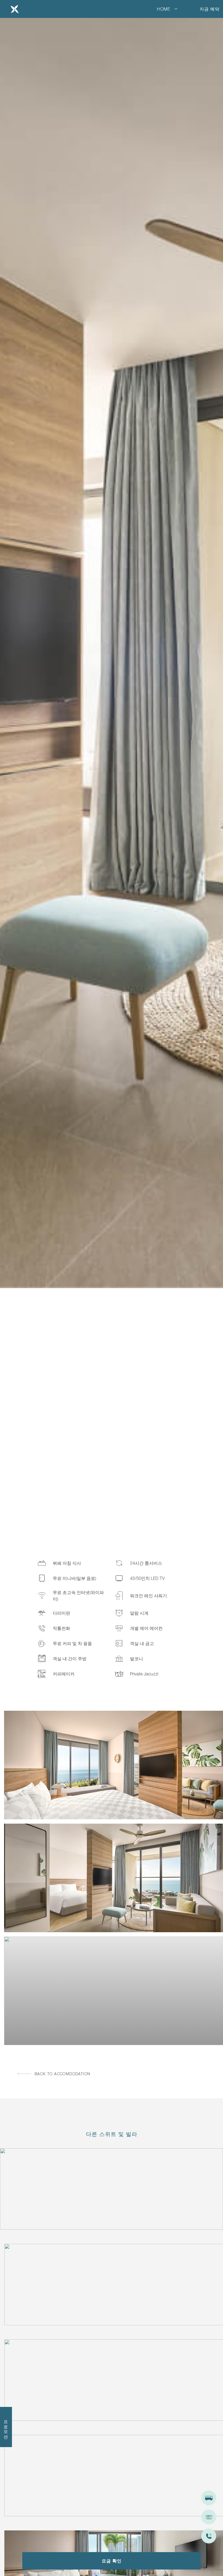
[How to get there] (209, 2498)
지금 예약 (210, 9)
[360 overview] (209, 2517)
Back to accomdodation (62, 2074)
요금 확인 (112, 2561)
